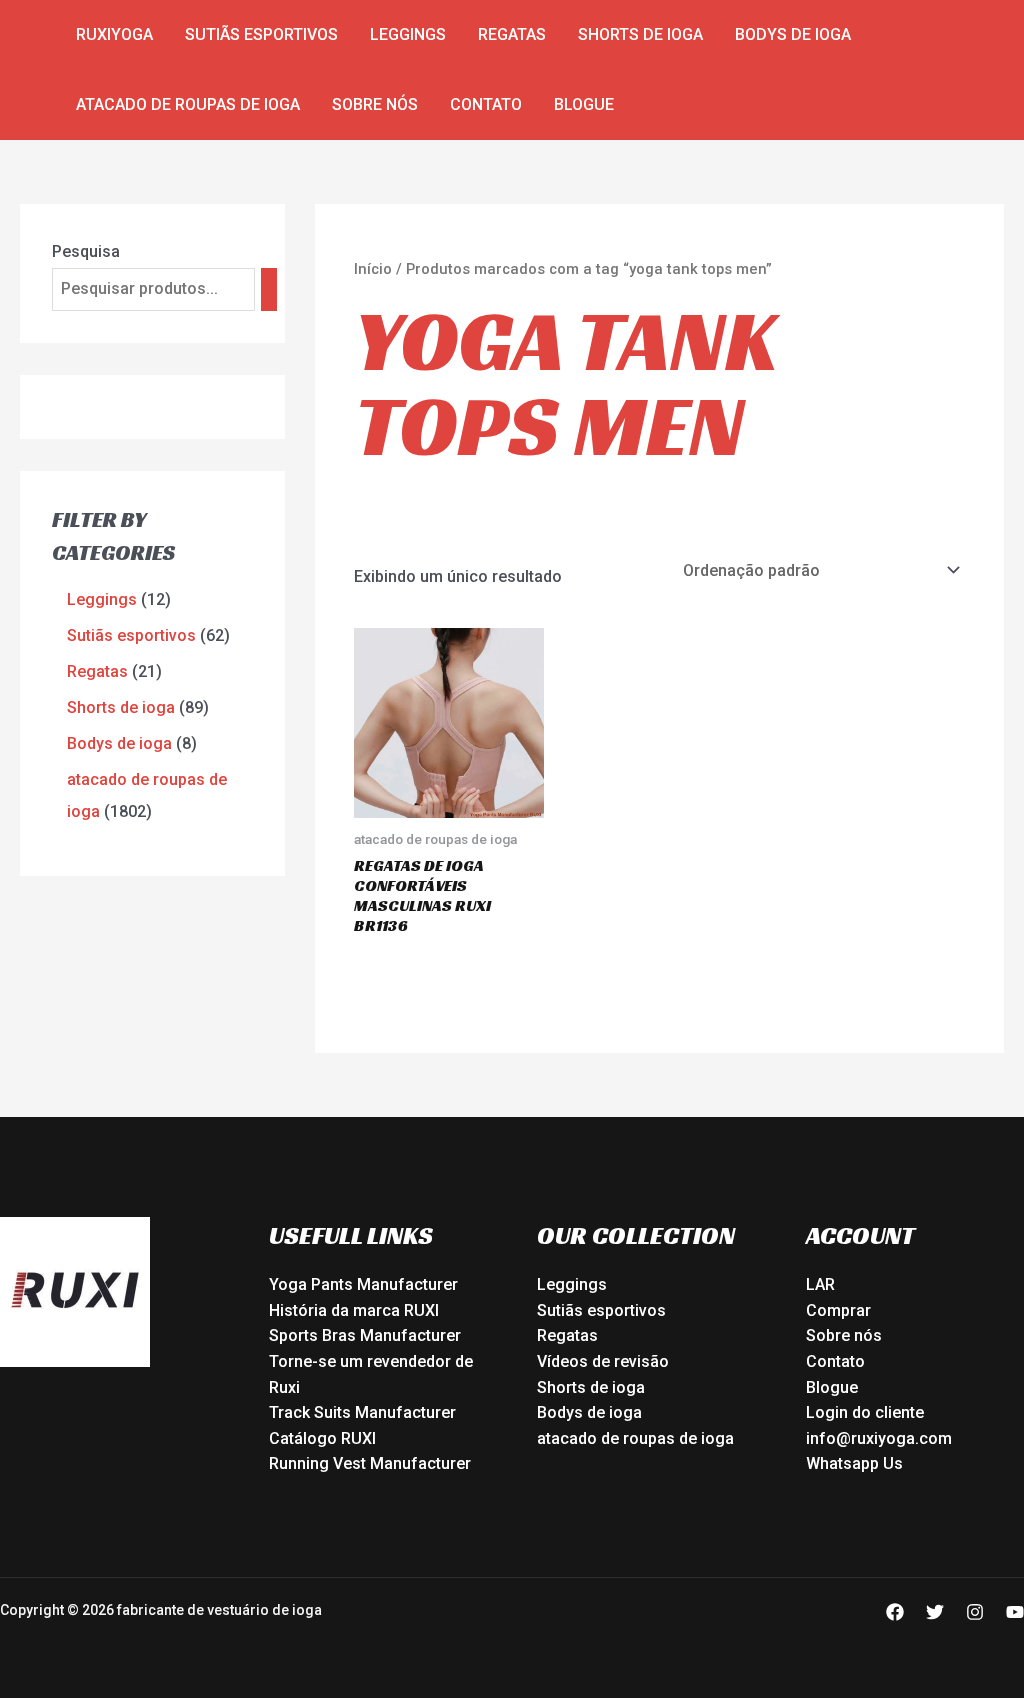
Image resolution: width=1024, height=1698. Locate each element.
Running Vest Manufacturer (370, 1463)
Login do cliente (865, 1412)
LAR (820, 1284)
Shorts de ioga (640, 34)
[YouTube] (1015, 1612)
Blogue (584, 104)
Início (373, 269)
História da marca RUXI (354, 1310)
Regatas (512, 34)
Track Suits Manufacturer (362, 1412)
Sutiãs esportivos (261, 34)
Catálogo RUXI (322, 1438)
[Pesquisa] (269, 289)
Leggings (408, 34)
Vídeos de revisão (603, 1361)
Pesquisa (86, 251)
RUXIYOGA (114, 34)
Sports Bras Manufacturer (365, 1335)
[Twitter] (935, 1612)
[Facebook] (895, 1612)
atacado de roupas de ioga (188, 104)
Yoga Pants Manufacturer (363, 1284)
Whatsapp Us (854, 1463)
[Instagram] (975, 1612)
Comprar (838, 1310)
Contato (486, 104)
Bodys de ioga (793, 34)
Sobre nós (375, 104)
